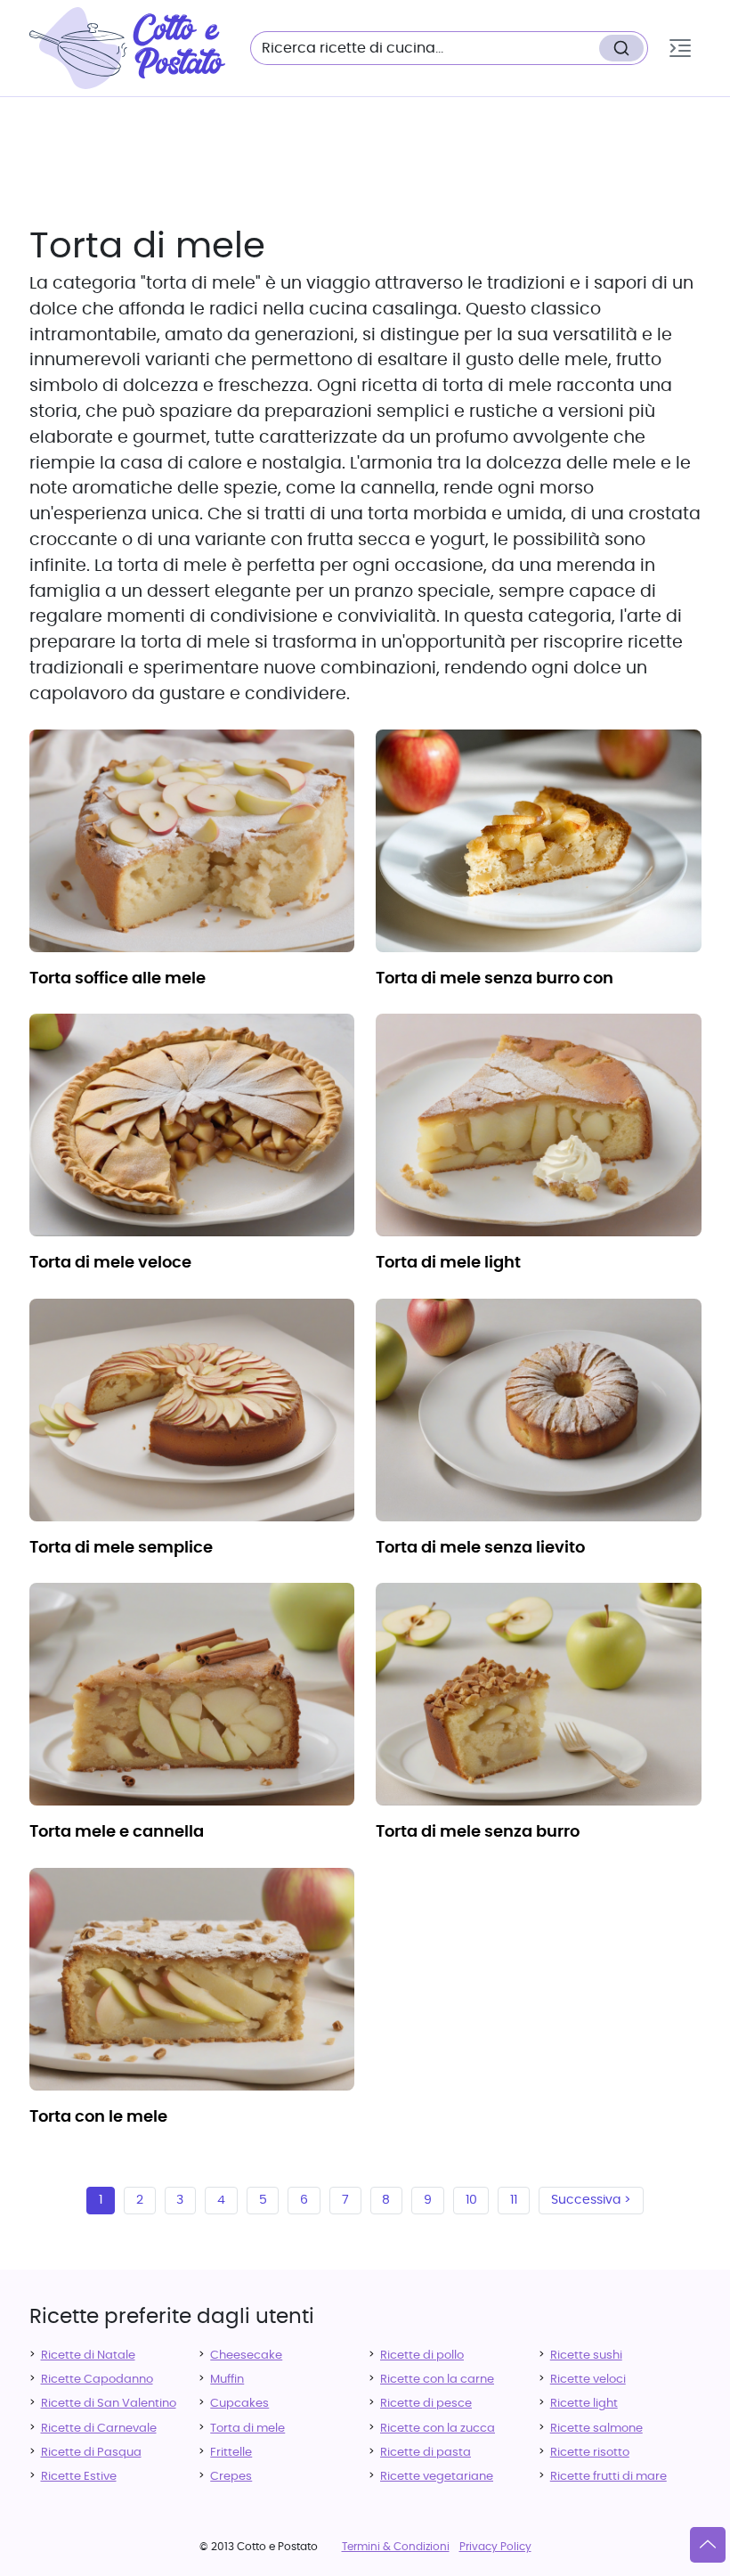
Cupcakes (239, 2404)
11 (514, 2200)
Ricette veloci (588, 2380)
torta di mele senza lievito (480, 1548)
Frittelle (231, 2453)
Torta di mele (247, 2429)
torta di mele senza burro (478, 1832)
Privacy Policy (495, 2547)
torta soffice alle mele (118, 979)
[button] (680, 48)
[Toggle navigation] (680, 48)
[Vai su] (708, 2545)
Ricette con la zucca (438, 2429)
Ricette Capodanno (97, 2380)
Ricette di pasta (426, 2453)
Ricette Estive (79, 2477)
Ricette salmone (596, 2429)
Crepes (231, 2477)
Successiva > (591, 2200)
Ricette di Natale (88, 2356)
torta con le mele (98, 2117)
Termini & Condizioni (396, 2547)
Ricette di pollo (422, 2356)
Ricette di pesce (426, 2404)
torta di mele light (448, 1263)
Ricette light (584, 2404)
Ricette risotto (590, 2453)
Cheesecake (246, 2356)
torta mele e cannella (117, 1832)
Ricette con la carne (437, 2380)
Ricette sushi (586, 2356)
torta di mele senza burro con (495, 979)
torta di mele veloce (110, 1263)
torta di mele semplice (121, 1548)
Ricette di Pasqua (91, 2453)
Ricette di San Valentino (109, 2404)
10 (471, 2200)
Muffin (227, 2380)
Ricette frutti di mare (608, 2477)
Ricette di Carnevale (99, 2429)
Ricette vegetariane (437, 2477)
